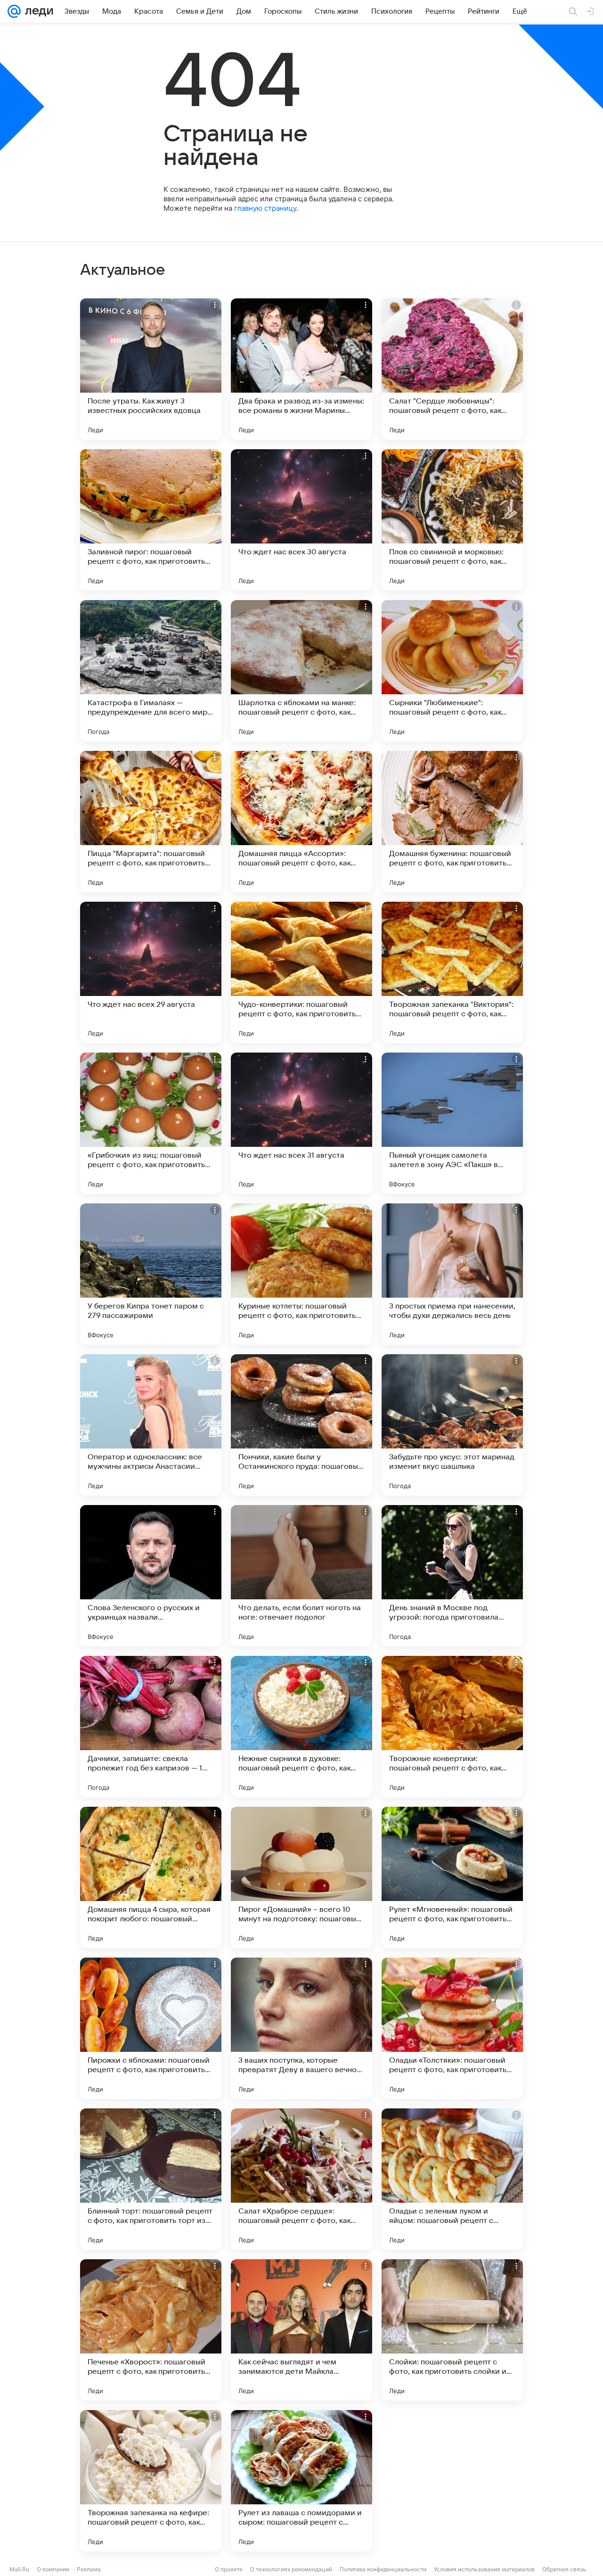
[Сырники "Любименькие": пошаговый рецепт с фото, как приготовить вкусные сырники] (452, 671)
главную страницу (265, 208)
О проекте (229, 2569)
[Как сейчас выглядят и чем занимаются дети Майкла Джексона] (301, 2330)
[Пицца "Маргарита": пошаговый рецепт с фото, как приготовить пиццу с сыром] (151, 822)
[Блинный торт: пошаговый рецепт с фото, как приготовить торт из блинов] (151, 2179)
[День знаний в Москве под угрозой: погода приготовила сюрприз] (452, 1576)
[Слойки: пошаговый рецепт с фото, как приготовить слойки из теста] (452, 2330)
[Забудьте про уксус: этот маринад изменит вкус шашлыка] (452, 1425)
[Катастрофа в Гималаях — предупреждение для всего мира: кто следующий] (151, 671)
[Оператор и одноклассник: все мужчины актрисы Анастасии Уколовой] (151, 1425)
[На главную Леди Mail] (37, 11)
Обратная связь (564, 2569)
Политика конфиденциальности (383, 2569)
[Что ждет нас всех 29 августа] (151, 972)
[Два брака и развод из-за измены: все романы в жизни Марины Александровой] (301, 369)
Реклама (89, 2569)
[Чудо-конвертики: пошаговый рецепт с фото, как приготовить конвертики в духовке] (301, 972)
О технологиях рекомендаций (291, 2569)
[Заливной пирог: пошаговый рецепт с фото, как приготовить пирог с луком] (151, 520)
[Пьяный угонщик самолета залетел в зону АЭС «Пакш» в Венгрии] (452, 1123)
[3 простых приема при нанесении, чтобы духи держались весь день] (452, 1274)
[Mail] (14, 11)
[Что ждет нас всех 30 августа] (301, 520)
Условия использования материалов (484, 2569)
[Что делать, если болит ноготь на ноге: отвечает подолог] (301, 1576)
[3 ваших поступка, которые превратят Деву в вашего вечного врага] (301, 2028)
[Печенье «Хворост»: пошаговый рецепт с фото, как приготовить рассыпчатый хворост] (151, 2330)
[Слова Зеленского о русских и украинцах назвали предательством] (151, 1576)
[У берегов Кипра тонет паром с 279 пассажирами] (151, 1274)
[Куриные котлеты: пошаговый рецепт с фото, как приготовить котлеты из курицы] (301, 1274)
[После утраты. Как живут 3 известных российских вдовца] (151, 369)
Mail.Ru (19, 2569)
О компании (53, 2569)
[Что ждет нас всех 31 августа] (301, 1123)
